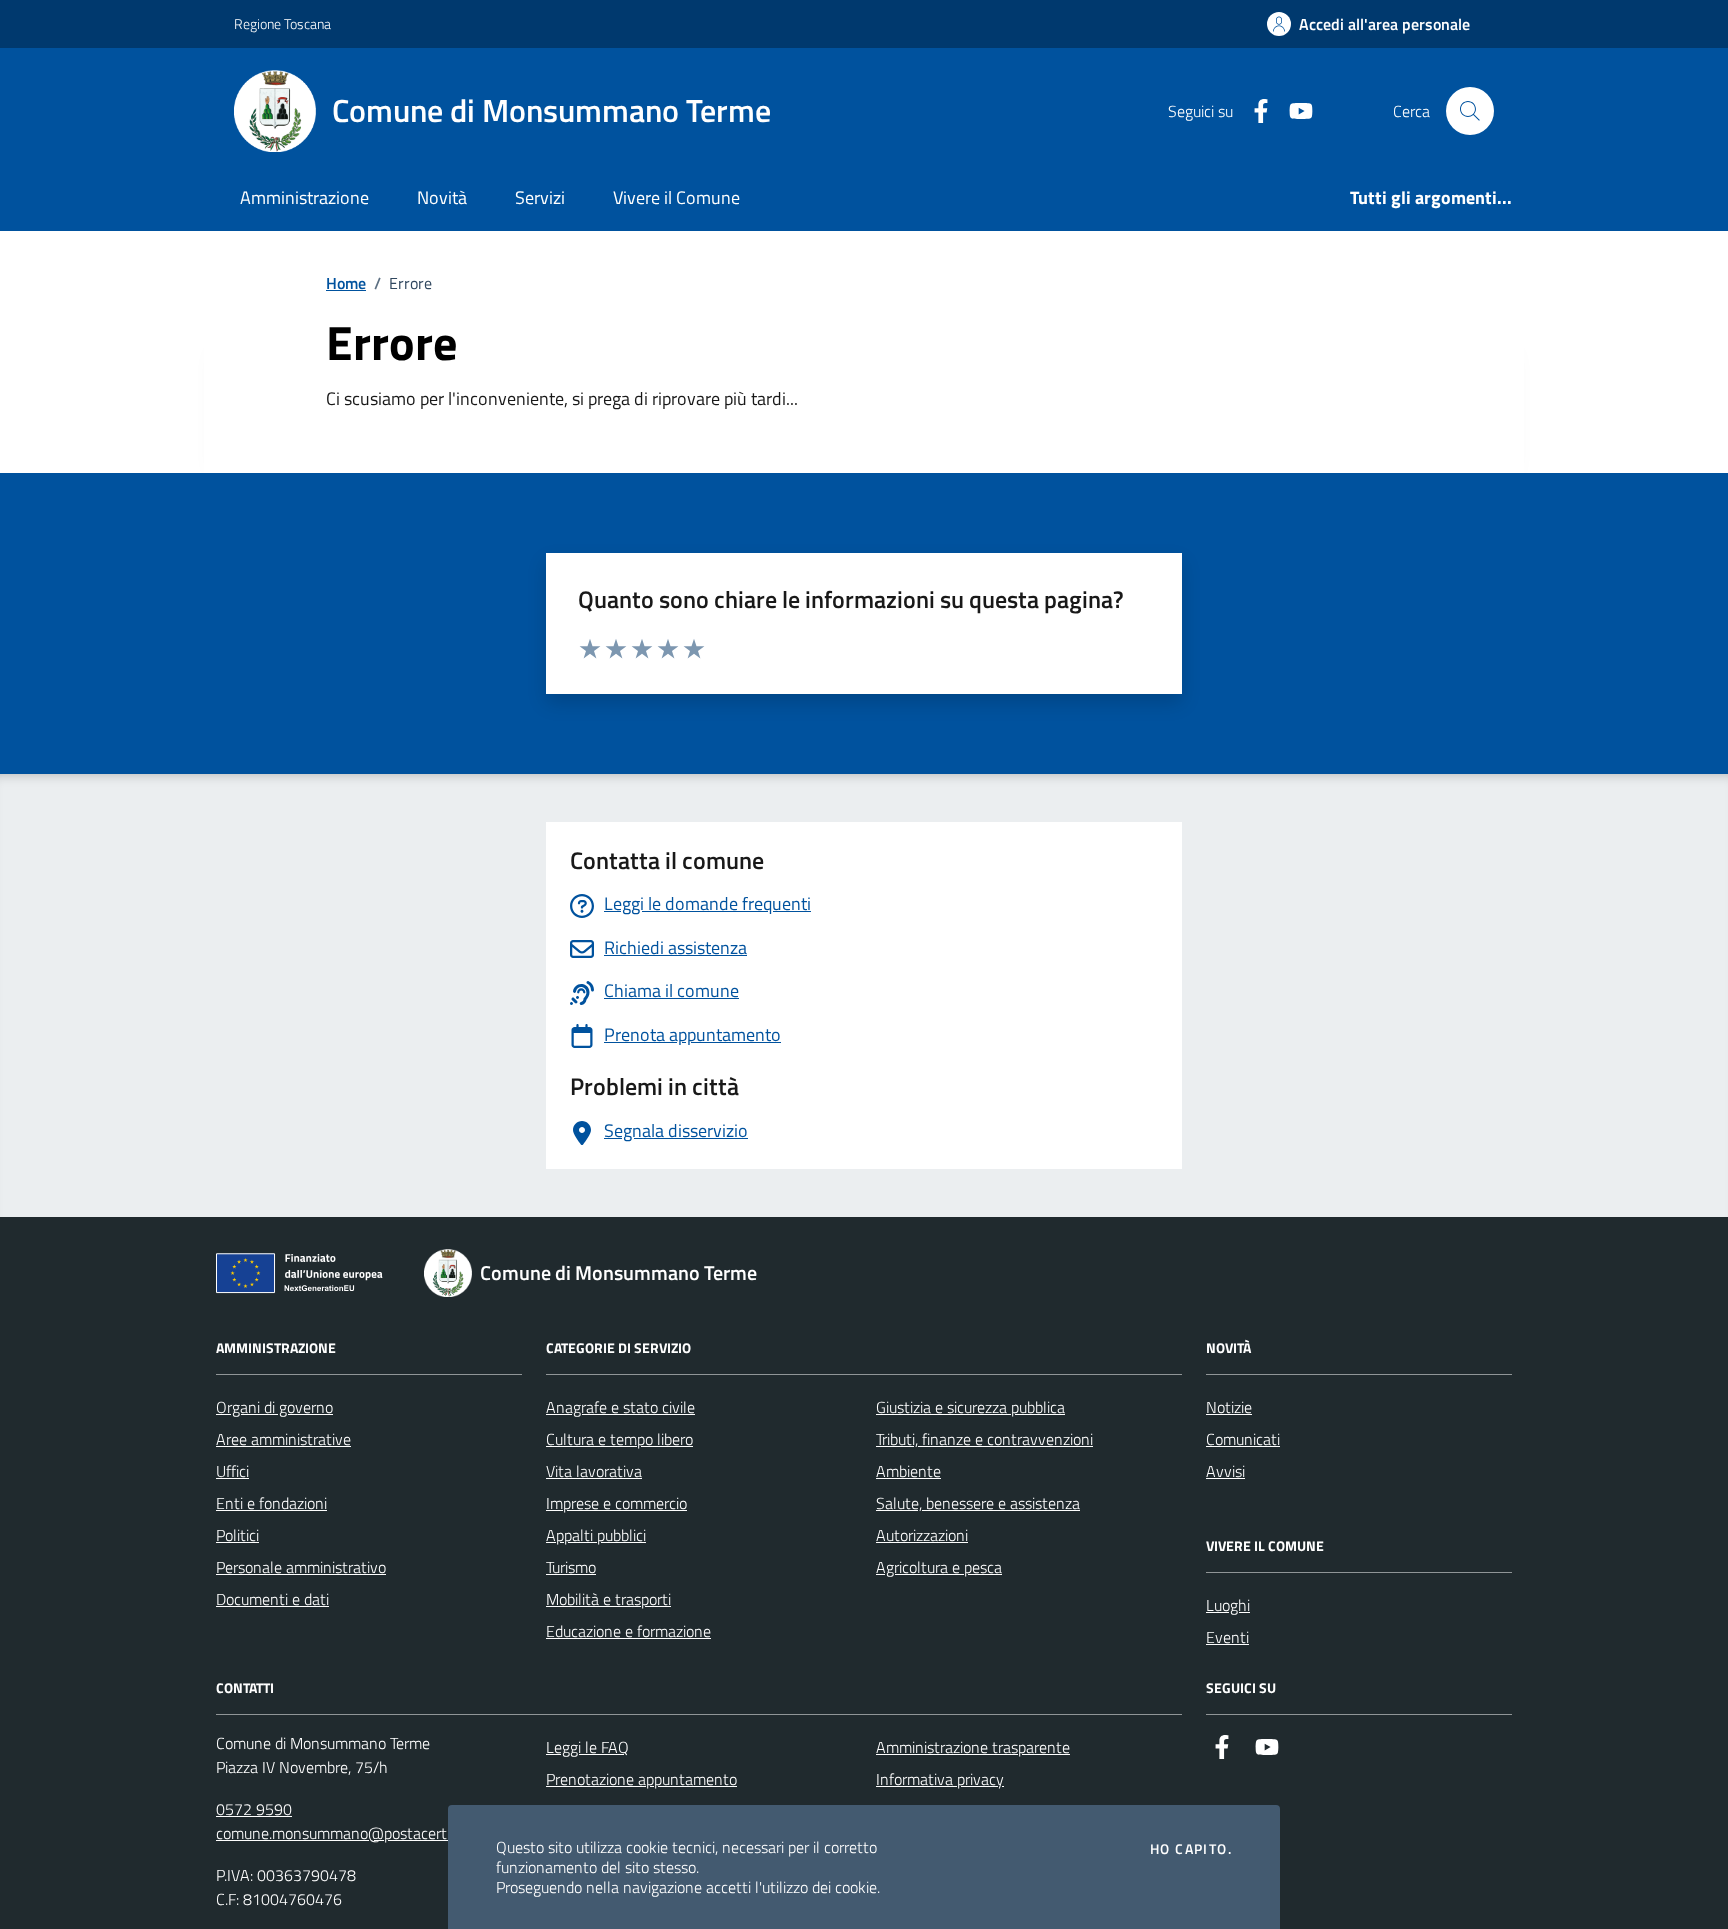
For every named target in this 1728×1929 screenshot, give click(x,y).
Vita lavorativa (594, 1471)
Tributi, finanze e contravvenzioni (984, 1439)
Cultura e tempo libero (619, 1439)
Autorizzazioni (922, 1535)
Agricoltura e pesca (939, 1567)
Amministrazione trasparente (973, 1747)
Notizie (1229, 1407)
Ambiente (908, 1471)
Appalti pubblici (596, 1535)
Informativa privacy (940, 1779)
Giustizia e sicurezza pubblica (970, 1407)
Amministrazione (304, 197)
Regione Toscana (282, 23)
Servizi (540, 197)
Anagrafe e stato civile (620, 1407)
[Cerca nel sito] (1470, 111)
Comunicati (1243, 1439)
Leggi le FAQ (587, 1747)
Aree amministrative (283, 1439)
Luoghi (1228, 1605)
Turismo (571, 1567)
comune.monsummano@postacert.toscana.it (365, 1833)
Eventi (1227, 1637)
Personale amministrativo (301, 1567)
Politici (237, 1535)
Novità (442, 197)
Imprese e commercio (616, 1503)
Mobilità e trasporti (608, 1599)
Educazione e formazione (628, 1631)
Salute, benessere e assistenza (978, 1503)
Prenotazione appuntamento (641, 1779)
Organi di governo (274, 1407)
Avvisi (1225, 1471)
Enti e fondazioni (271, 1503)
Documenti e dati (272, 1599)
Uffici (232, 1471)
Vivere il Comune (676, 197)
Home (346, 283)
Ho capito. (1191, 1849)
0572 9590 (254, 1809)
